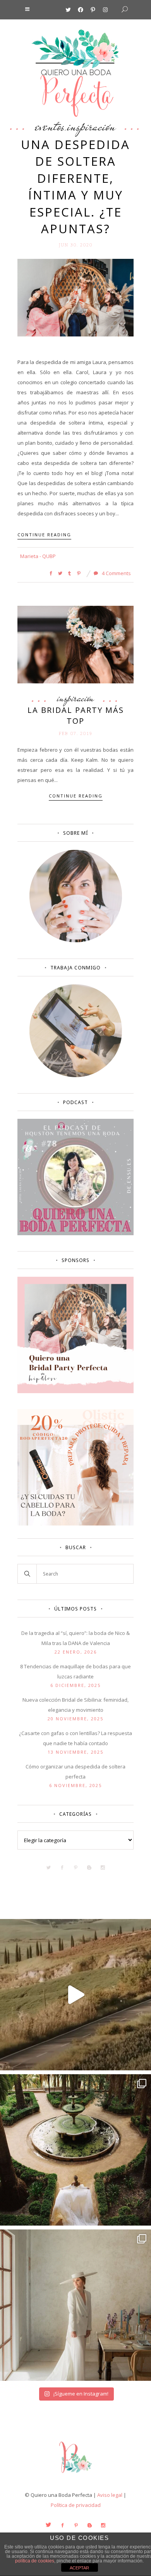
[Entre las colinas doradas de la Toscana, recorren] (75, 1995)
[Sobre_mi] (76, 941)
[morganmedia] (75, 2475)
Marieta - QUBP (38, 556)
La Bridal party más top (76, 715)
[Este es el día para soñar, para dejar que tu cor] (75, 2150)
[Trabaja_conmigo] (76, 1075)
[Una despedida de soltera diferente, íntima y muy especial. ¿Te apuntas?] (75, 297)
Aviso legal (110, 2495)
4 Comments (116, 573)
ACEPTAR (79, 2568)
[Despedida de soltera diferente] (75, 1391)
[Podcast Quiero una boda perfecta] (75, 1233)
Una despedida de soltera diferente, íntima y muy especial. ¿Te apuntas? (75, 186)
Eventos (50, 126)
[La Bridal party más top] (75, 644)
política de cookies (35, 2561)
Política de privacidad (76, 2505)
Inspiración (91, 126)
